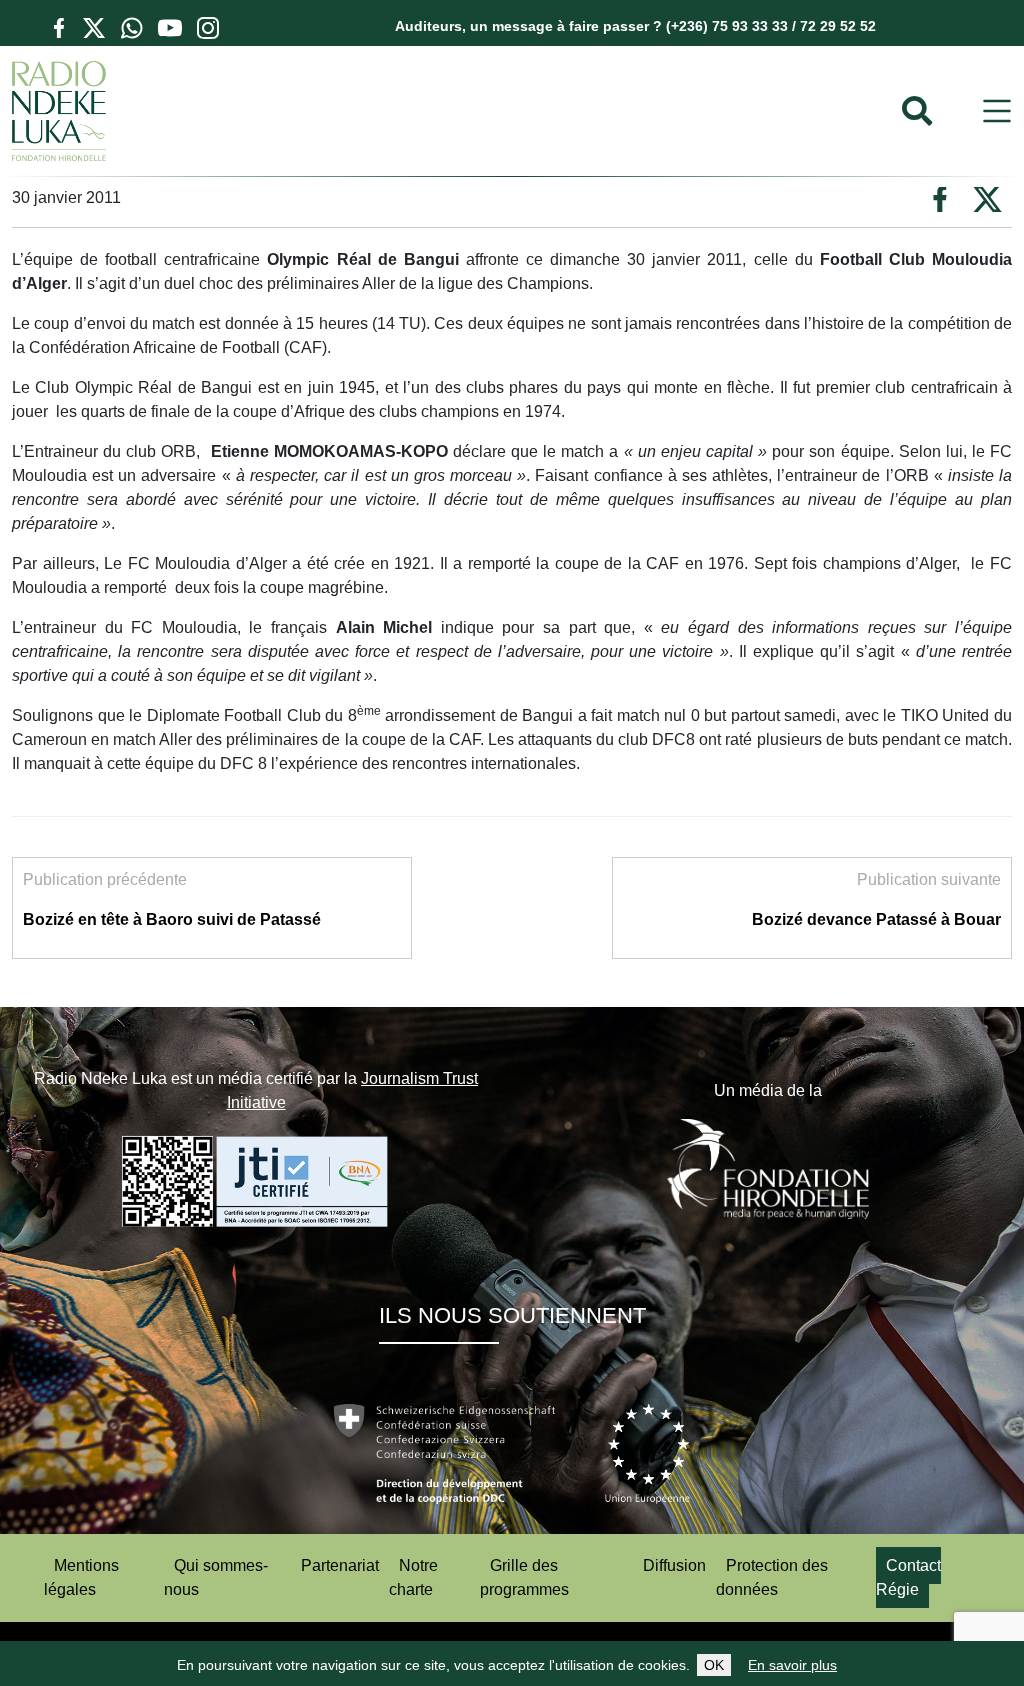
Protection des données (772, 1577)
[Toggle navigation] (997, 111)
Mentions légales (81, 1577)
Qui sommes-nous (216, 1577)
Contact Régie (908, 1577)
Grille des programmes (524, 1577)
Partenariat (340, 1565)
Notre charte (413, 1577)
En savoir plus (792, 1665)
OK (714, 1665)
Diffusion (674, 1565)
